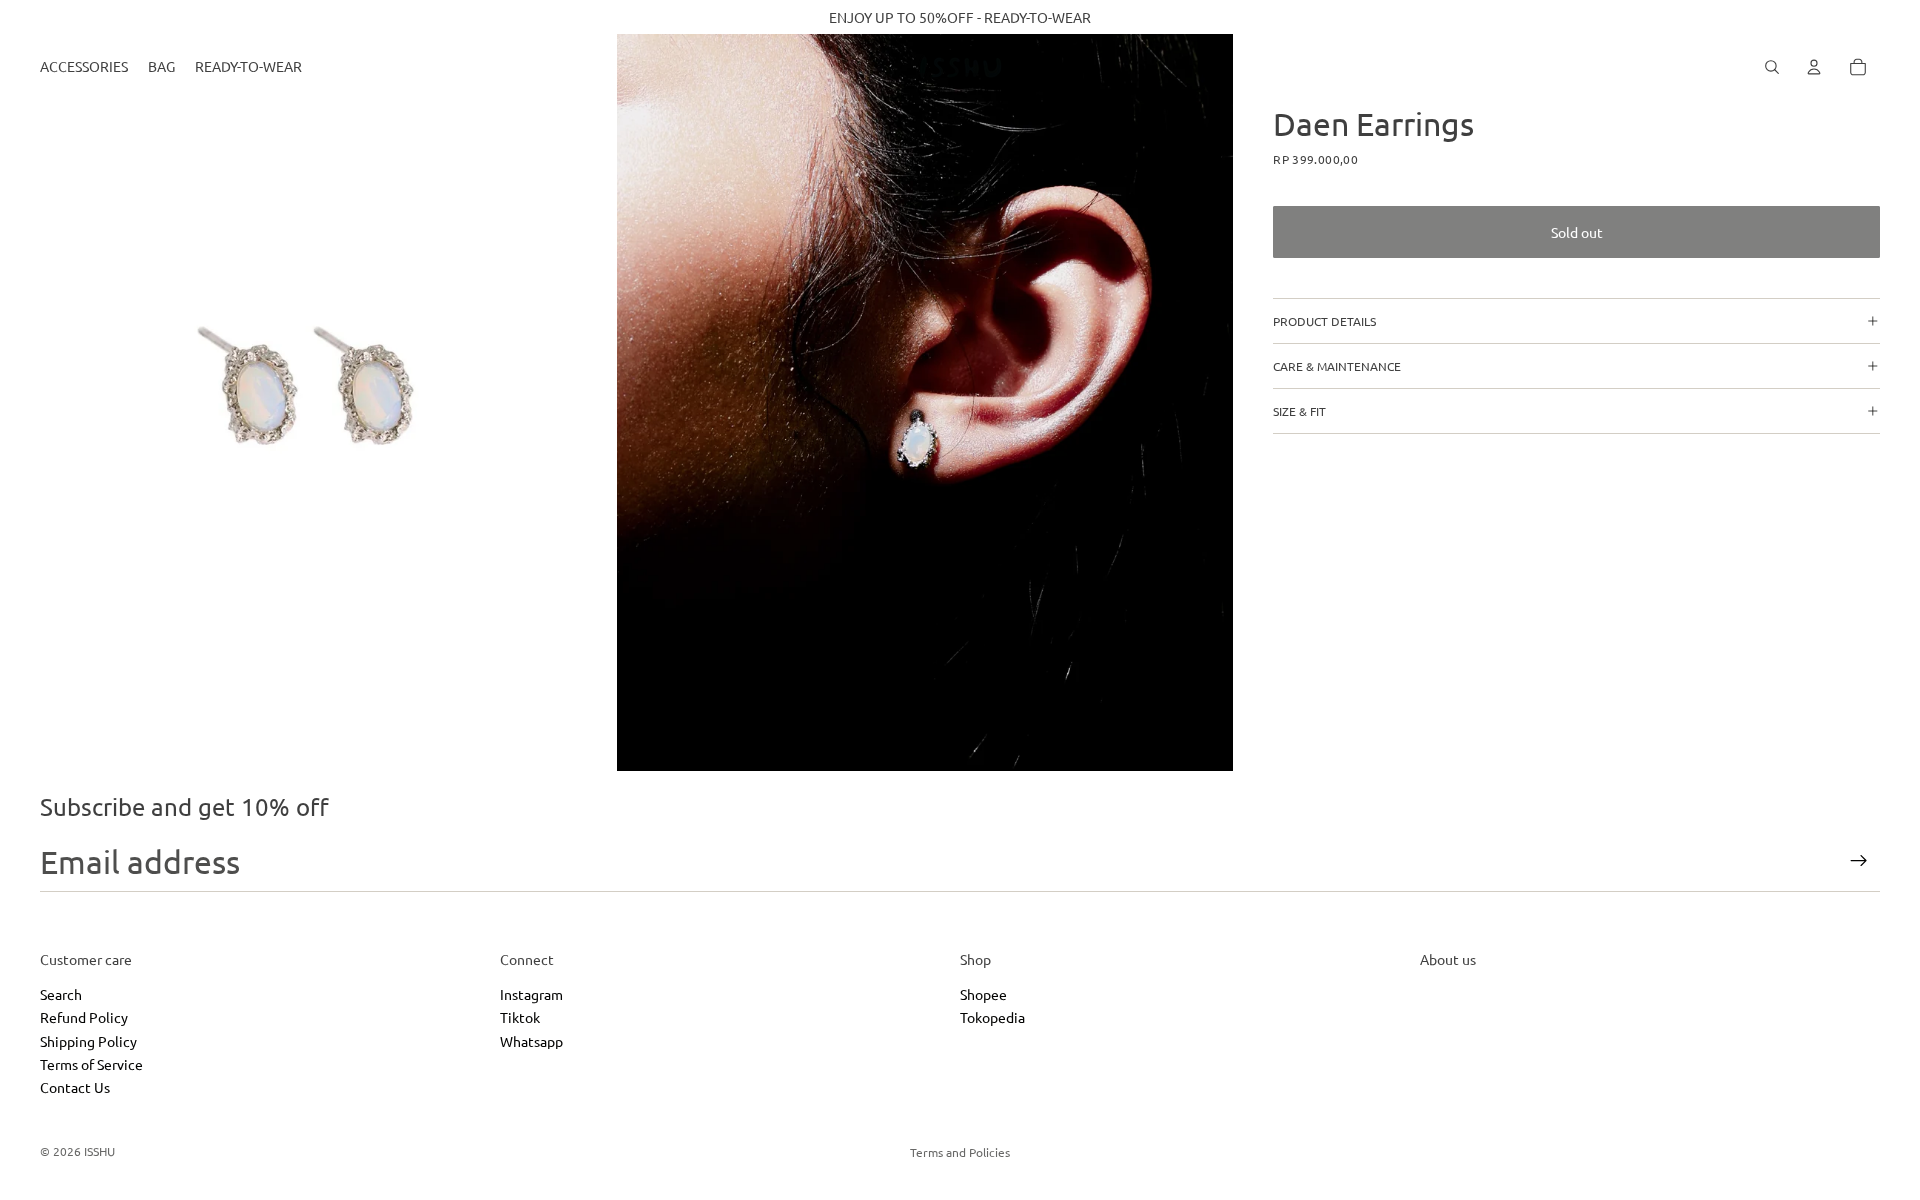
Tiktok (520, 1017)
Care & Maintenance (1337, 366)
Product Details (1324, 321)
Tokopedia (992, 1017)
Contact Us (75, 1087)
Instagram (531, 993)
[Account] (1814, 67)
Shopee (983, 993)
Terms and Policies (960, 1152)
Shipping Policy (88, 1040)
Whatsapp (531, 1040)
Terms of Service (91, 1063)
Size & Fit (1299, 411)
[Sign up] (1859, 861)
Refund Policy (84, 1017)
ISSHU (99, 1151)
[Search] (1772, 67)
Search (61, 993)
